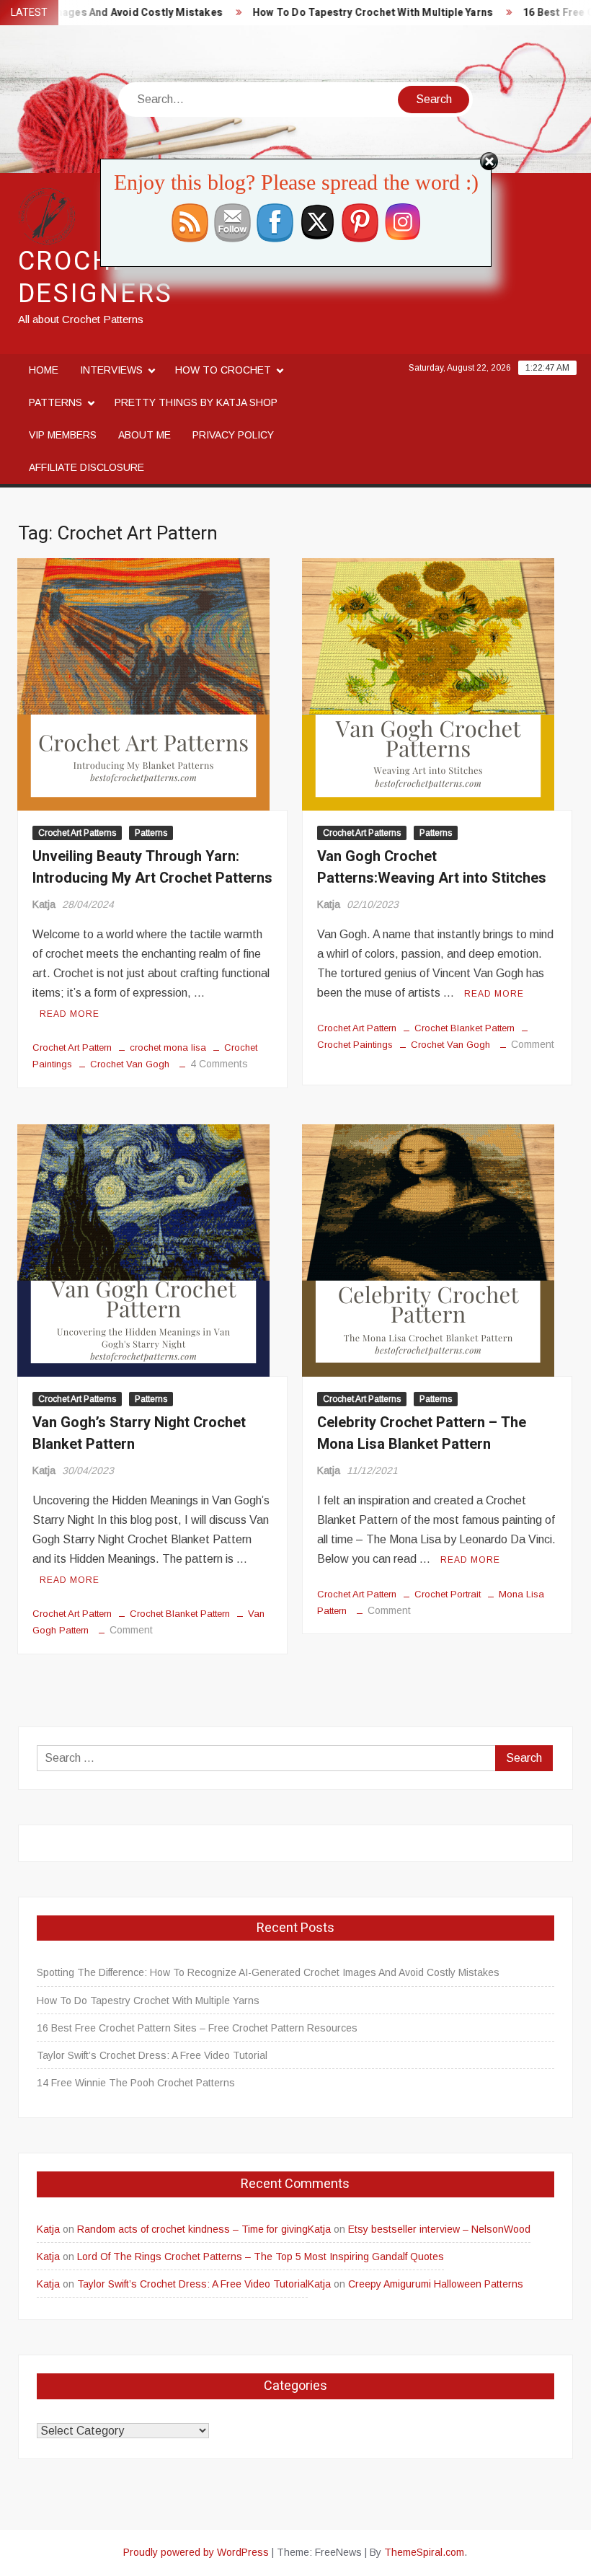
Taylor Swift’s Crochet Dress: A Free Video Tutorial (152, 2055)
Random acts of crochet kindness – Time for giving (192, 2229)
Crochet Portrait (448, 1594)
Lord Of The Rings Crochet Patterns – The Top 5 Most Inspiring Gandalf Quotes (261, 2257)
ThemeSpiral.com (424, 2552)
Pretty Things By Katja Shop (196, 402)
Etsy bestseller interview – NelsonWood (439, 2229)
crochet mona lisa (168, 1047)
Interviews (111, 370)
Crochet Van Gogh (130, 1064)
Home (44, 370)
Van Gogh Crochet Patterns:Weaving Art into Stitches (432, 867)
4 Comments (219, 1064)
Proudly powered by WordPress (196, 2552)
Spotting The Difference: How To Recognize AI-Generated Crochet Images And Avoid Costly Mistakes (268, 1972)
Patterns (55, 402)
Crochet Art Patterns (77, 833)
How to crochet (223, 370)
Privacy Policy (233, 435)
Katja (44, 904)
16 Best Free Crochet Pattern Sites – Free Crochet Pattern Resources (197, 2028)
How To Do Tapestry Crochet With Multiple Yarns (343, 13)
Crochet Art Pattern (72, 1047)
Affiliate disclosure (86, 467)
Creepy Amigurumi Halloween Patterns (436, 2284)
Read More (70, 1014)
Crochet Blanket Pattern (465, 1028)
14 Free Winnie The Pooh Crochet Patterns (136, 2083)
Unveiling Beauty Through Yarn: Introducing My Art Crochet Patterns (152, 867)
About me (145, 435)
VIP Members (63, 435)
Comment (533, 1044)
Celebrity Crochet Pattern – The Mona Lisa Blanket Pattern (422, 1433)
